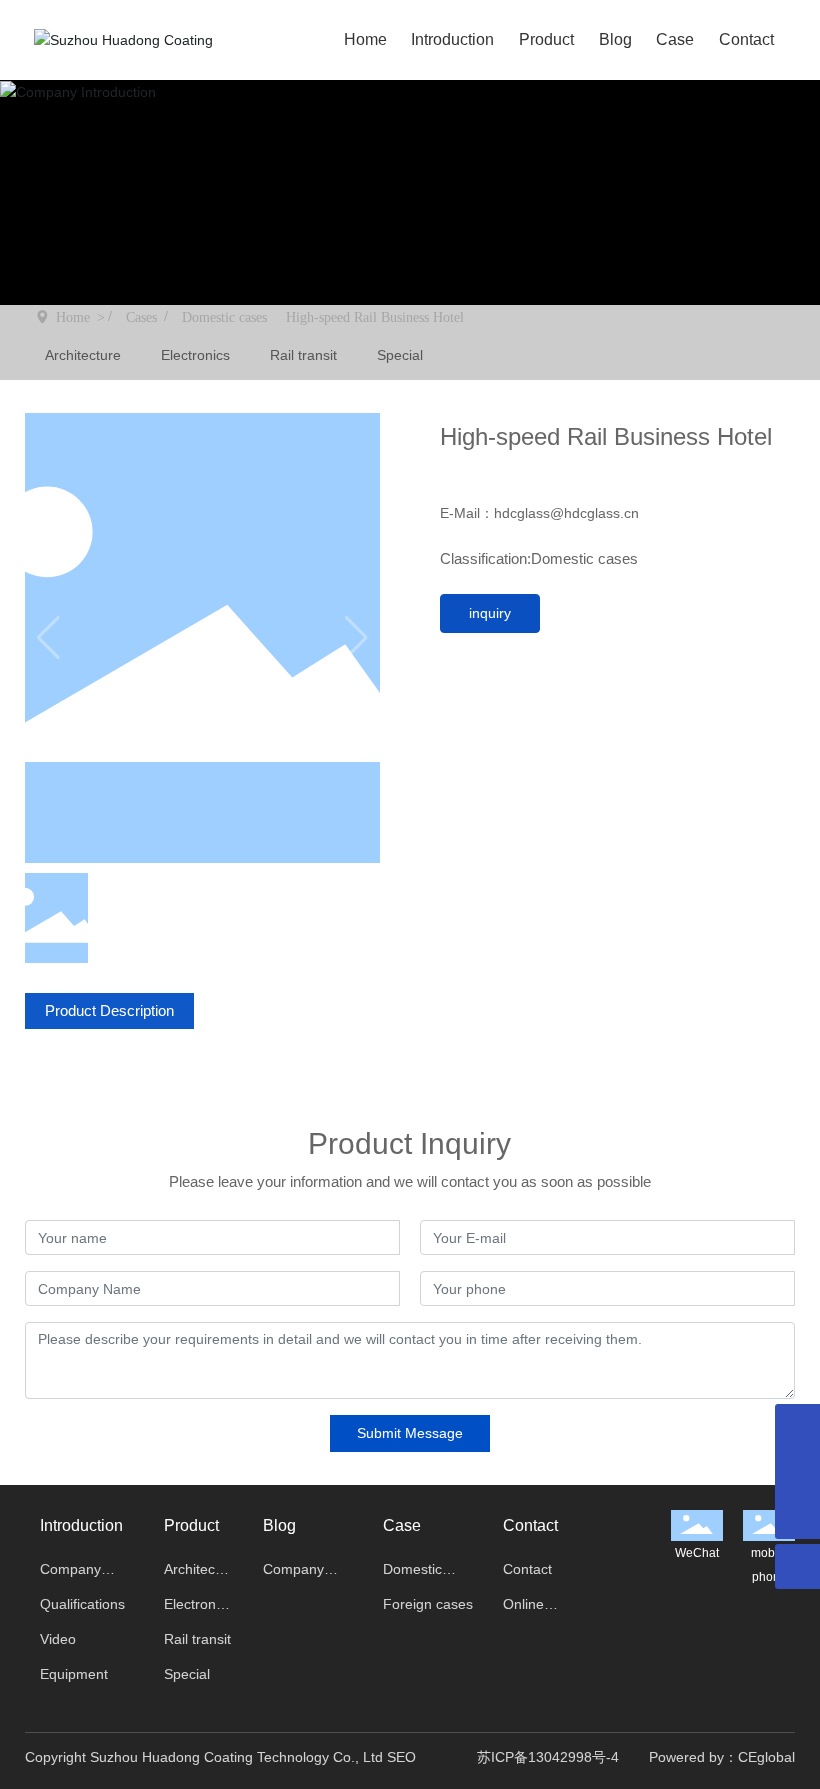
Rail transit (303, 355)
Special (400, 355)
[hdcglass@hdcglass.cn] (797, 1471)
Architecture (83, 355)
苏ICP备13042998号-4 (548, 1757)
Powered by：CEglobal (722, 1757)
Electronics (195, 355)
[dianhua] (797, 1426)
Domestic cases (224, 317)
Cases (141, 317)
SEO (401, 1757)
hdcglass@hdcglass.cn (568, 513)
